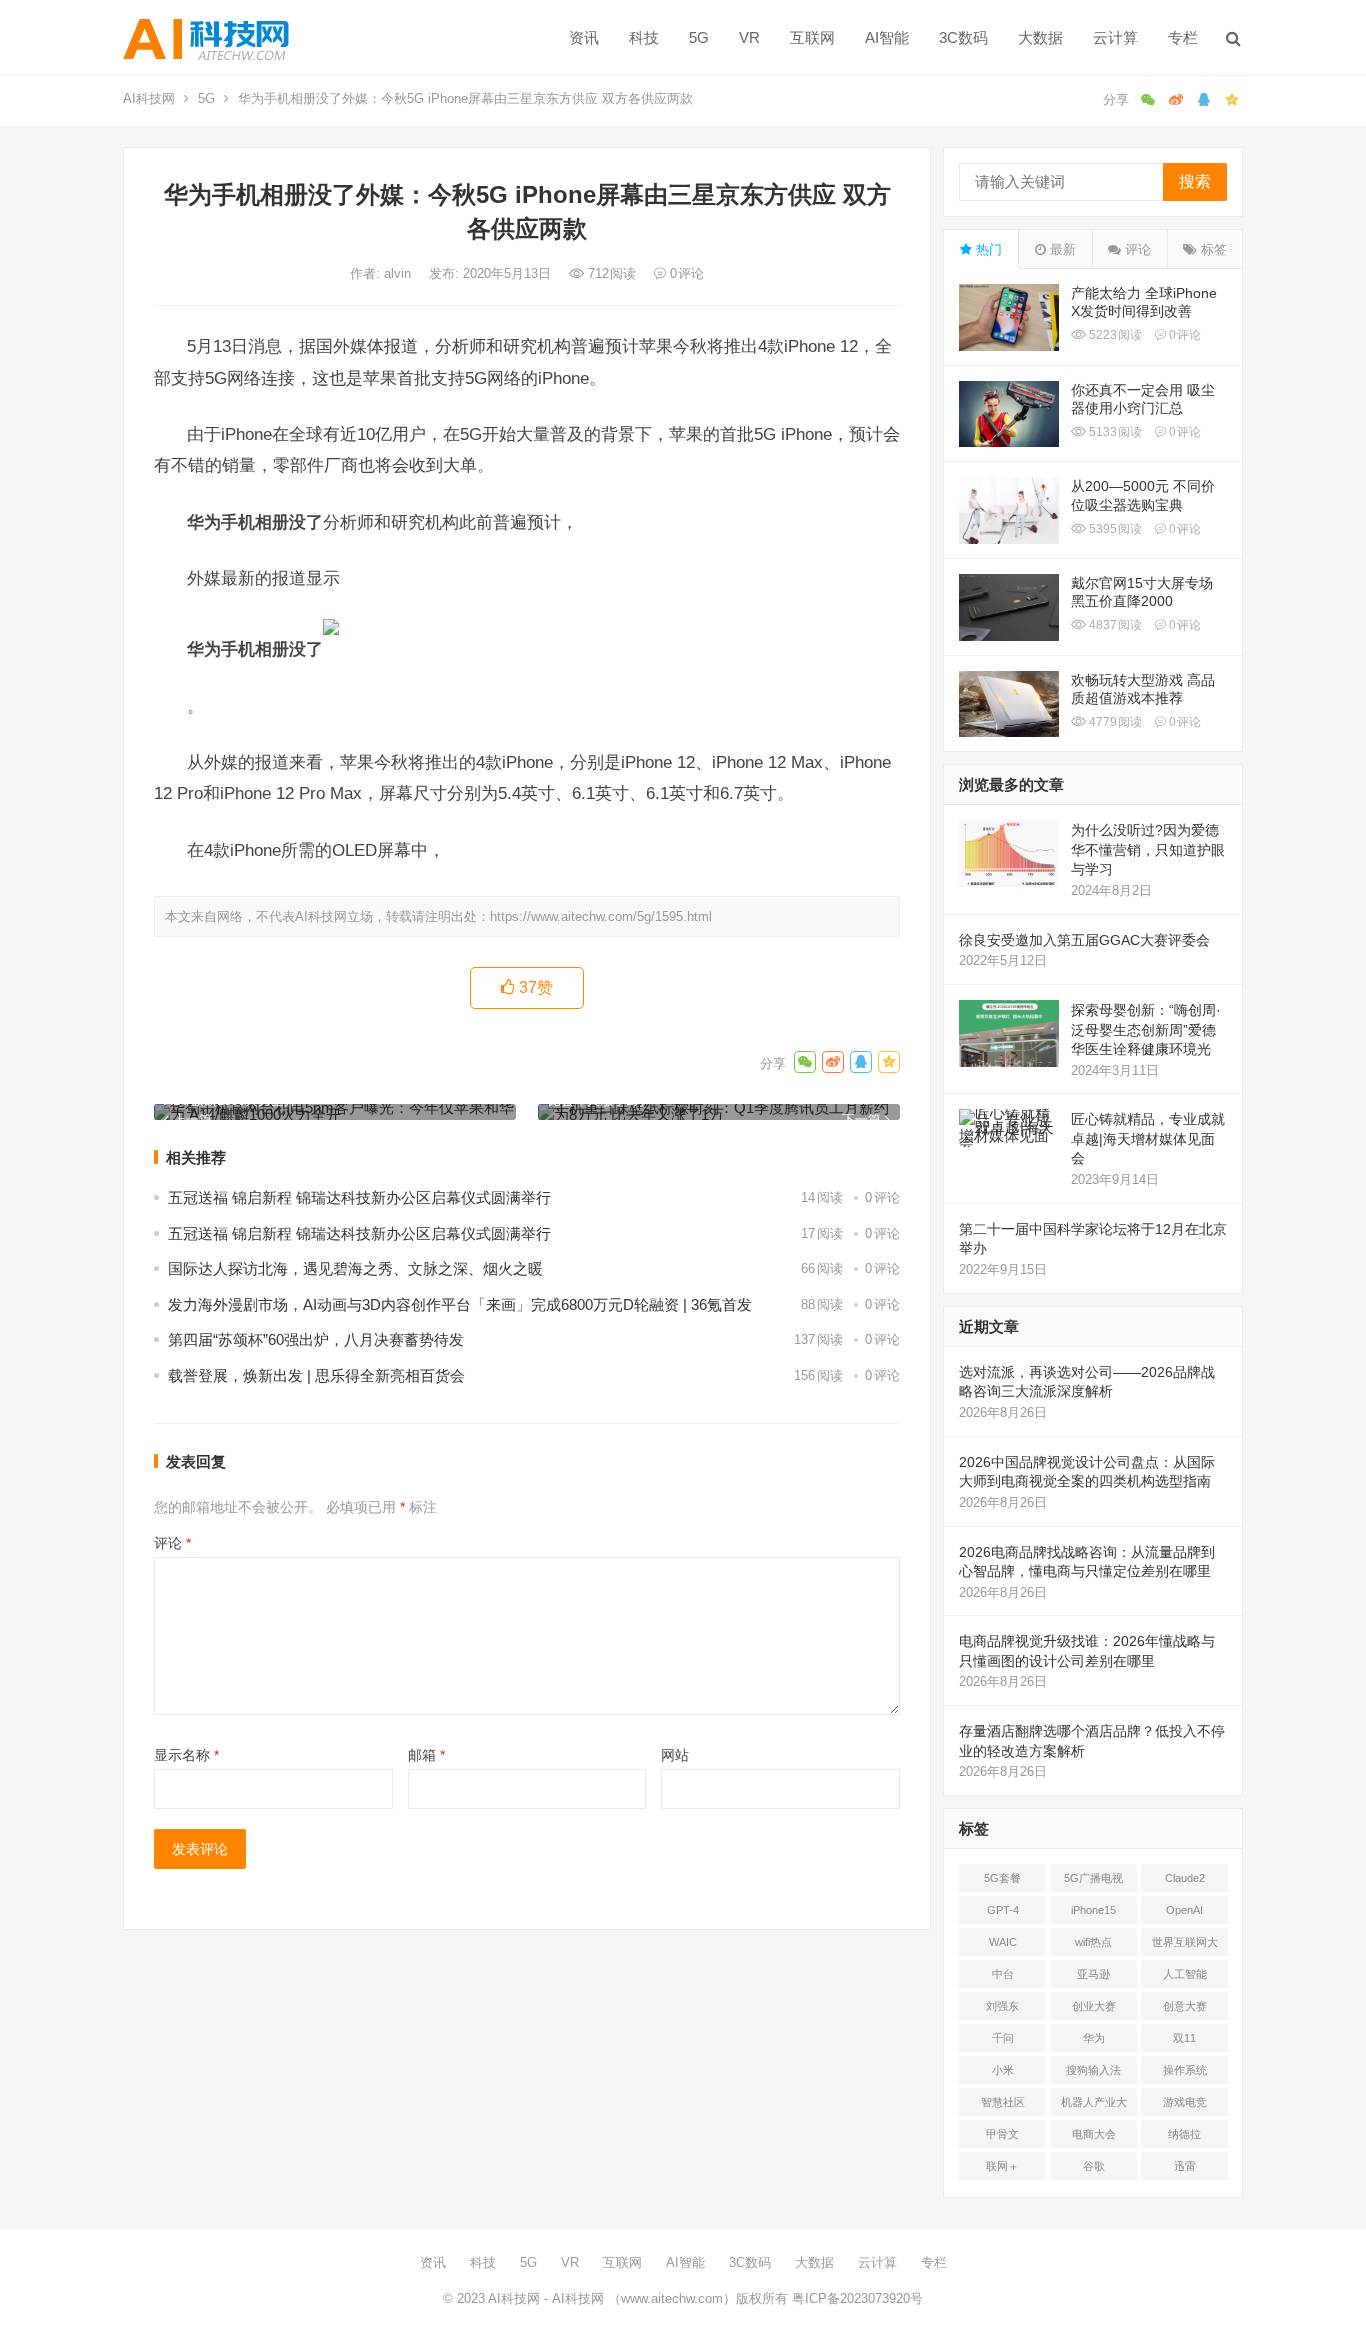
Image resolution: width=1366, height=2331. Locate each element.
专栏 (1183, 37)
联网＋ (1002, 2166)
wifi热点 (1093, 1942)
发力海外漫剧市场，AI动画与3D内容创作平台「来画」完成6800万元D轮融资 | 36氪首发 (460, 1304)
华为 (1094, 2038)
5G (699, 37)
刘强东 (1002, 2006)
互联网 (812, 37)
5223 (1114, 335)
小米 (1003, 2070)
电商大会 (1094, 2134)
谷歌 (1094, 2166)
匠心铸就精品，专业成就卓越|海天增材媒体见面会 (1148, 1138)
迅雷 (1185, 2166)
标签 (1212, 249)
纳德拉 (1184, 2134)
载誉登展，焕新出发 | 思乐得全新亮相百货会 (316, 1375)
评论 (172, 1543)
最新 (1061, 249)
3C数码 (963, 37)
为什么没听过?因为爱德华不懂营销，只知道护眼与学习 (1148, 849)
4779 (1114, 722)
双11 (1184, 2038)
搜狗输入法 (1093, 2070)
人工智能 (1185, 1974)
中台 (1003, 1974)
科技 (644, 37)
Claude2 (1185, 1878)
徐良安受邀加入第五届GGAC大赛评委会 (1084, 940)
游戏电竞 (1185, 2102)
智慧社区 (1003, 2102)
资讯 (584, 37)
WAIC (1003, 1942)
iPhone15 (1093, 1910)
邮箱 (426, 1755)
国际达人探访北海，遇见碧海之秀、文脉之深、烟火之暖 (355, 1268)
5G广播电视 (1093, 1878)
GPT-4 (1003, 1910)
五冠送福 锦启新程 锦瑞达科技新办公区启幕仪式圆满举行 (359, 1197)
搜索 (1195, 181)
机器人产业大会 (1094, 2106)
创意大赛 (1185, 2006)
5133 (1114, 432)
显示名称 (186, 1755)
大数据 (1040, 37)
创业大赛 (1094, 2006)
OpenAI (1184, 1910)
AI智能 (887, 37)
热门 (987, 249)
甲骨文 (1002, 2134)
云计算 (1115, 37)
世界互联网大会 (1185, 1946)
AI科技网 (149, 98)
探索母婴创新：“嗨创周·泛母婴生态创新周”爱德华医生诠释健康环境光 (1146, 1029)
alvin (399, 273)
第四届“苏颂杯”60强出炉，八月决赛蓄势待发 (316, 1339)
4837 (1114, 625)
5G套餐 (1002, 1878)
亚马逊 (1093, 1974)
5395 (1114, 529)
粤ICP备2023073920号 (855, 2298)
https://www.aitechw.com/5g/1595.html (601, 916)
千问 (1003, 2038)
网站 (675, 1755)
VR (749, 37)
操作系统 (1185, 2070)
